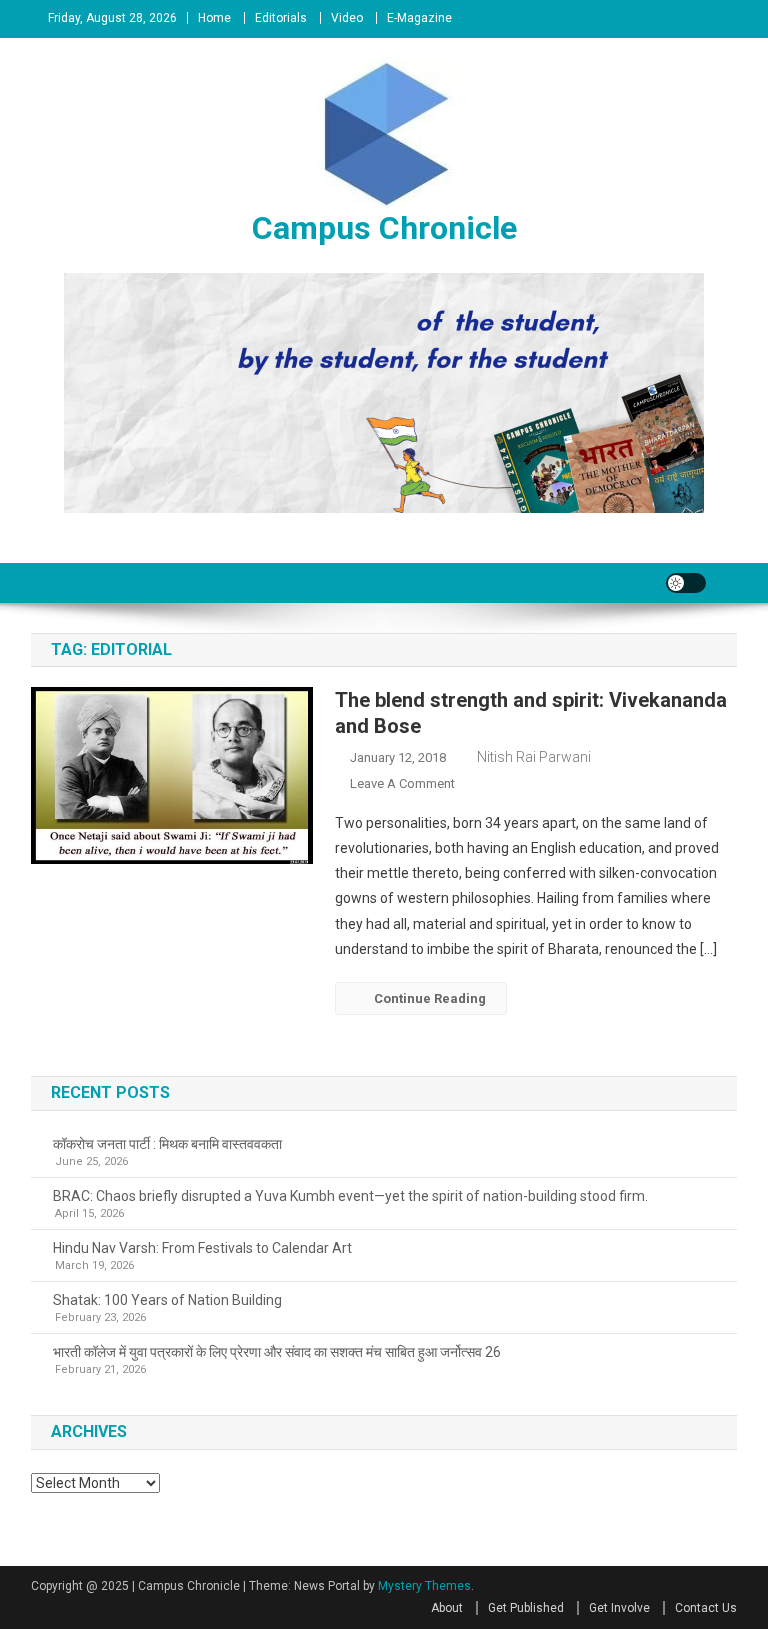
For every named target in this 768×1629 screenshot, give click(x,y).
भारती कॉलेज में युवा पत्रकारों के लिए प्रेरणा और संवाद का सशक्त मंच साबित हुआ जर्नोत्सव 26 (277, 1352)
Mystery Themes (424, 1586)
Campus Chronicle (384, 228)
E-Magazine (419, 18)
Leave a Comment (402, 783)
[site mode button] (686, 583)
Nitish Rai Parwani (534, 757)
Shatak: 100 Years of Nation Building (167, 1300)
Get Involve (619, 1608)
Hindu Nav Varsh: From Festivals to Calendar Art (202, 1248)
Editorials (281, 18)
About (447, 1608)
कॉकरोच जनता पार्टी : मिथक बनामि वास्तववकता (167, 1144)
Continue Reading (430, 998)
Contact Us (706, 1608)
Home (214, 18)
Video (347, 18)
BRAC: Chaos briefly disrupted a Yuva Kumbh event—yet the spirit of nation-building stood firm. (350, 1196)
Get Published (526, 1608)
